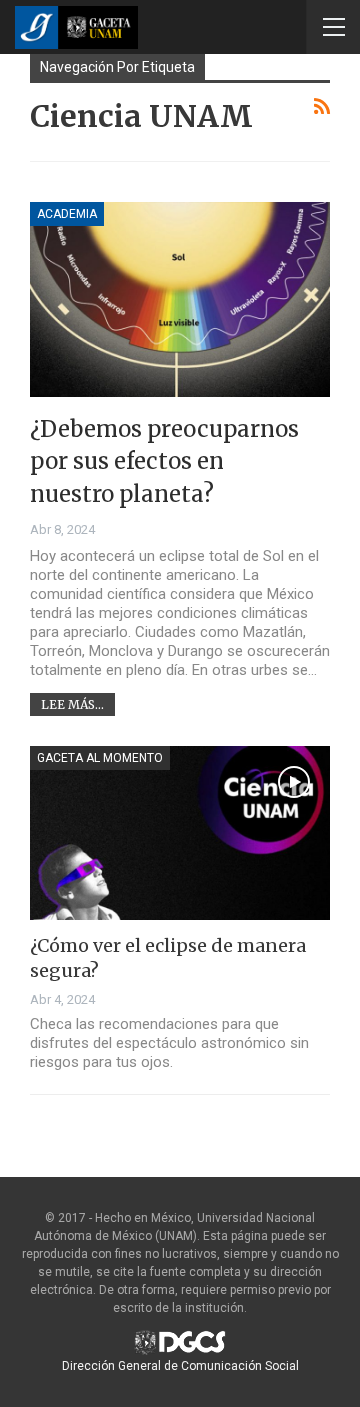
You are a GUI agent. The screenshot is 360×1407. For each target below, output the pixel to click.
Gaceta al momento (100, 758)
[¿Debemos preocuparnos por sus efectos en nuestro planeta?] (180, 299)
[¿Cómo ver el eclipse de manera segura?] (180, 833)
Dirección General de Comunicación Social (180, 1366)
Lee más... (72, 704)
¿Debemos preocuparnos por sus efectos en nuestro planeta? (164, 461)
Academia (67, 214)
